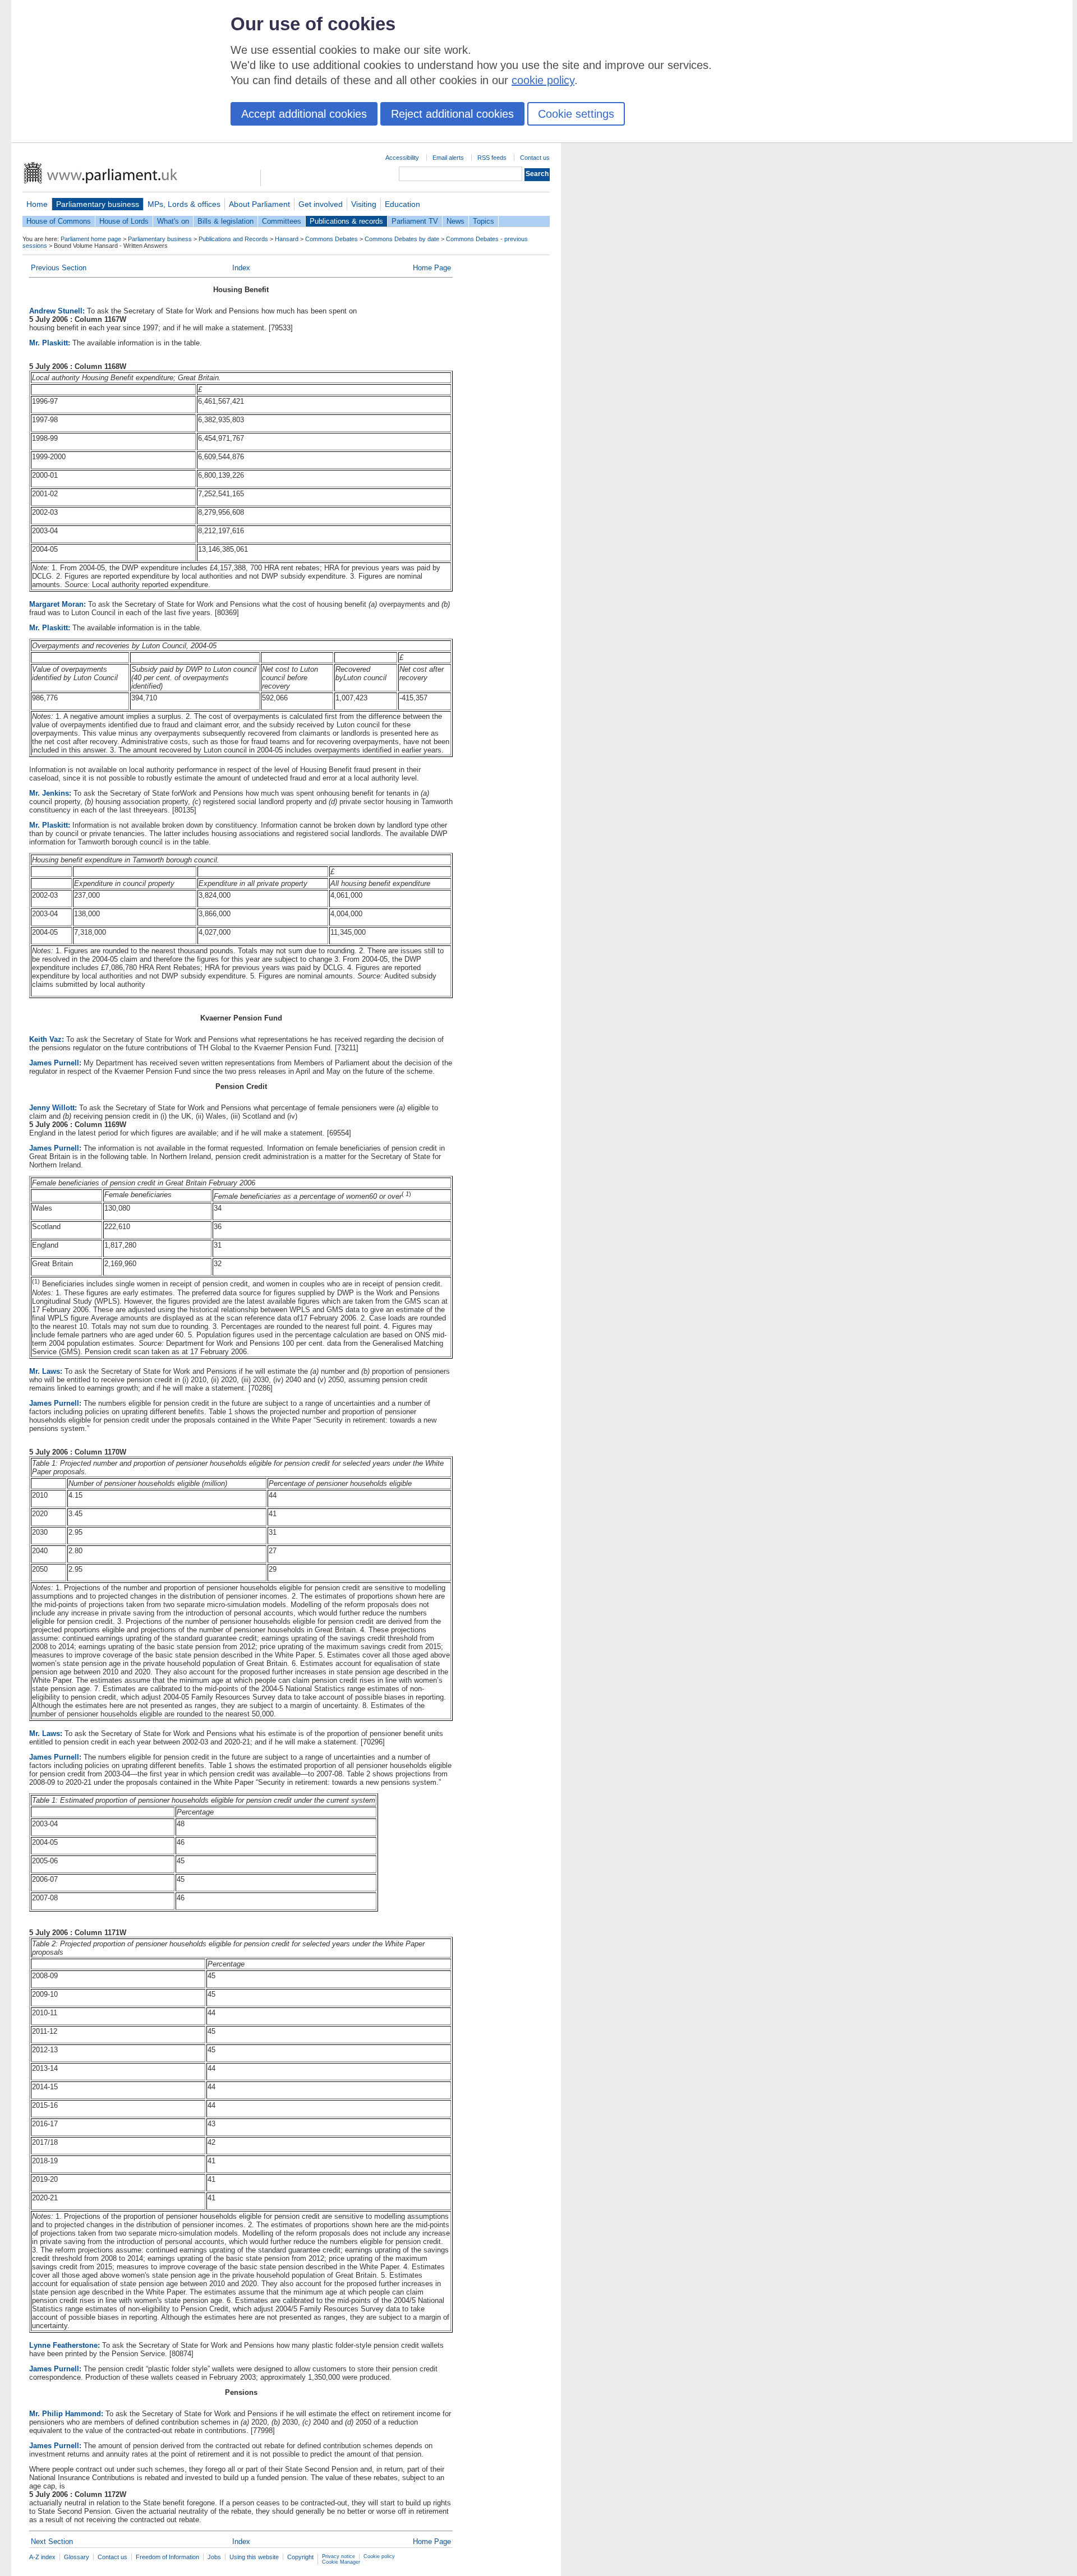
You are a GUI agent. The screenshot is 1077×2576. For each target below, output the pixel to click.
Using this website (254, 2557)
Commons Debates (332, 239)
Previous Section (59, 268)
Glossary (77, 2557)
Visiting (364, 204)
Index (241, 268)
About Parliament (259, 204)
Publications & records (346, 221)
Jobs (214, 2557)
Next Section (52, 2542)
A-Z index (42, 2557)
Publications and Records (233, 239)
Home (37, 204)
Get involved (321, 204)
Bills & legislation (225, 221)
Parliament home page (91, 239)
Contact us (535, 158)
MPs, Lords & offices (184, 204)
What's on (173, 221)
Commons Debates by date (402, 239)
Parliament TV (415, 221)
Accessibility (402, 158)
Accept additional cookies (304, 114)
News (455, 221)
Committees (282, 221)
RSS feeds (492, 158)
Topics (484, 221)
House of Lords (124, 221)
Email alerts (448, 158)
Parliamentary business (98, 204)
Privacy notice (339, 2556)
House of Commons (59, 221)
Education (402, 204)
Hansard (287, 239)
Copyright (300, 2557)
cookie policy (543, 80)
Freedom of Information (167, 2557)
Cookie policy (379, 2556)
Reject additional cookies (452, 114)
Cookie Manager (341, 2562)
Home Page (432, 268)
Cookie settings (576, 114)
